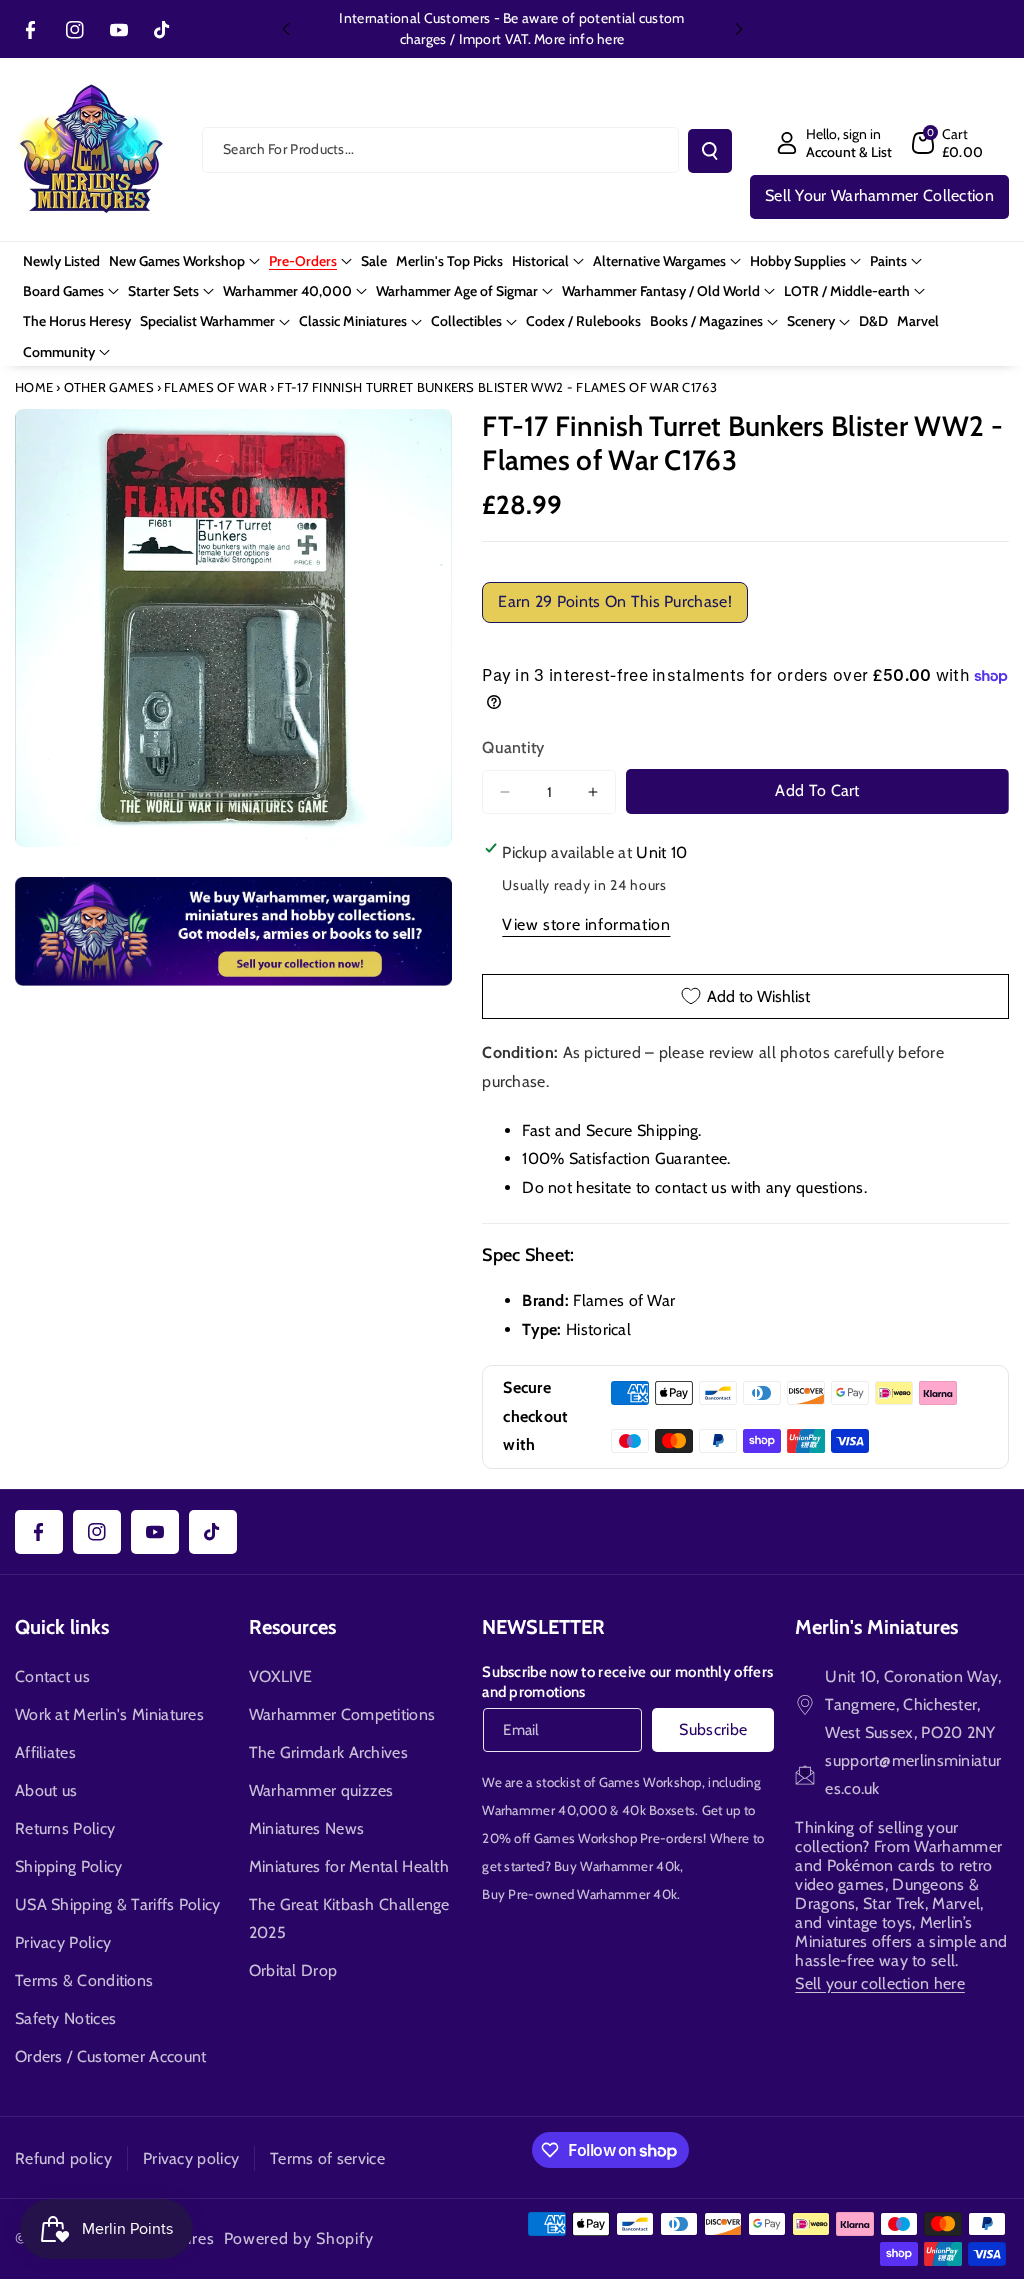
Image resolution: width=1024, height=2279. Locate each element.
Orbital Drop (293, 1970)
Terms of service (327, 2158)
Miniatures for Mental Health (349, 1866)
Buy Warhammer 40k (617, 1866)
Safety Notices (65, 2018)
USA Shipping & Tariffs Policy (118, 1904)
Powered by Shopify (299, 2238)
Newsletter (543, 1627)
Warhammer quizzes (321, 1790)
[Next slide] (739, 29)
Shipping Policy (69, 1866)
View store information (586, 924)
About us (46, 1790)
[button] (948, 143)
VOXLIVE (281, 1676)
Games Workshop (650, 1782)
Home (34, 387)
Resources (292, 1627)
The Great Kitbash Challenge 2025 (349, 1918)
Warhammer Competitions (342, 1714)
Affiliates (45, 1752)
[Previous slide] (286, 29)
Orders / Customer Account (111, 2056)
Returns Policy (65, 1828)
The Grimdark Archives (328, 1752)
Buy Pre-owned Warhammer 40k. (581, 1894)
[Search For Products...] (710, 151)
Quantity (513, 747)
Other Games (109, 387)
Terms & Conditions (84, 1980)
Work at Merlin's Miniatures (109, 1714)
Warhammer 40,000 (544, 1810)
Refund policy (63, 2158)
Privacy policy (191, 2158)
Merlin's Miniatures (876, 1627)
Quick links (62, 1627)
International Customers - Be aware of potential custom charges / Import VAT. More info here (511, 28)
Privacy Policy (63, 1942)
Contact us (52, 1676)
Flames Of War (215, 387)
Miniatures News (307, 1828)
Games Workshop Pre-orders (619, 1838)
